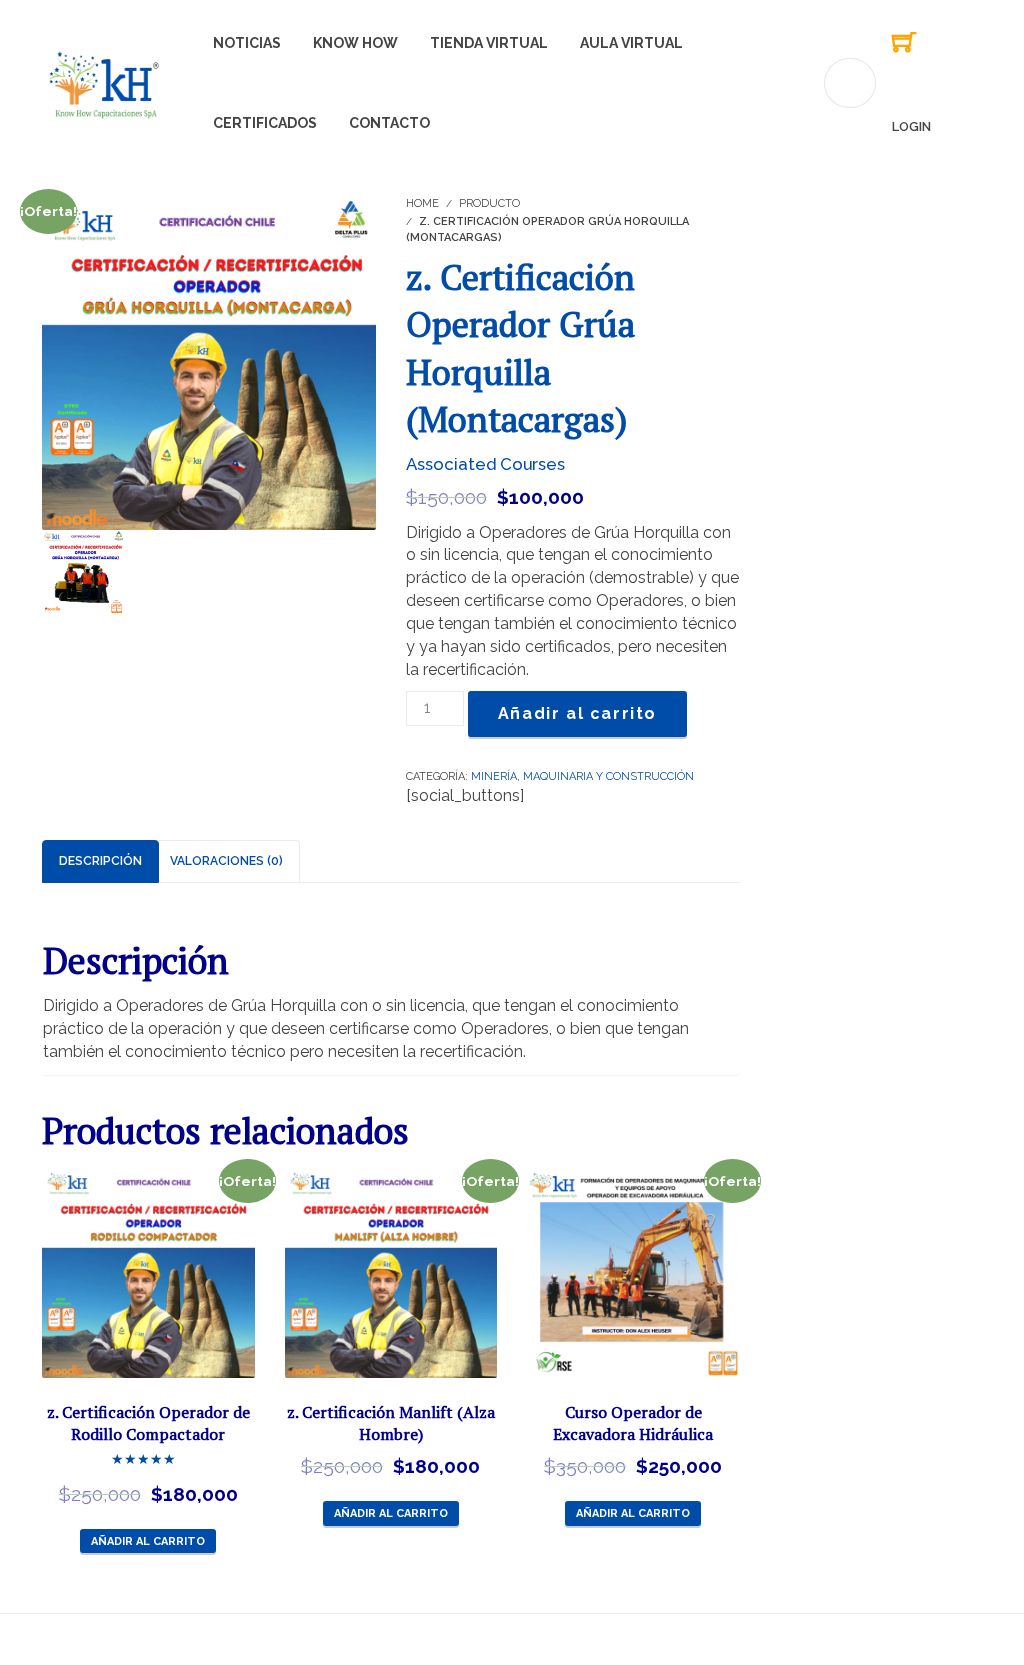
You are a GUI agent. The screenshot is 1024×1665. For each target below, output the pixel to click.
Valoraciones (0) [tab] (226, 861)
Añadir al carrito (577, 713)
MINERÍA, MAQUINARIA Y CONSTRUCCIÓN (582, 776)
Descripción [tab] (100, 861)
